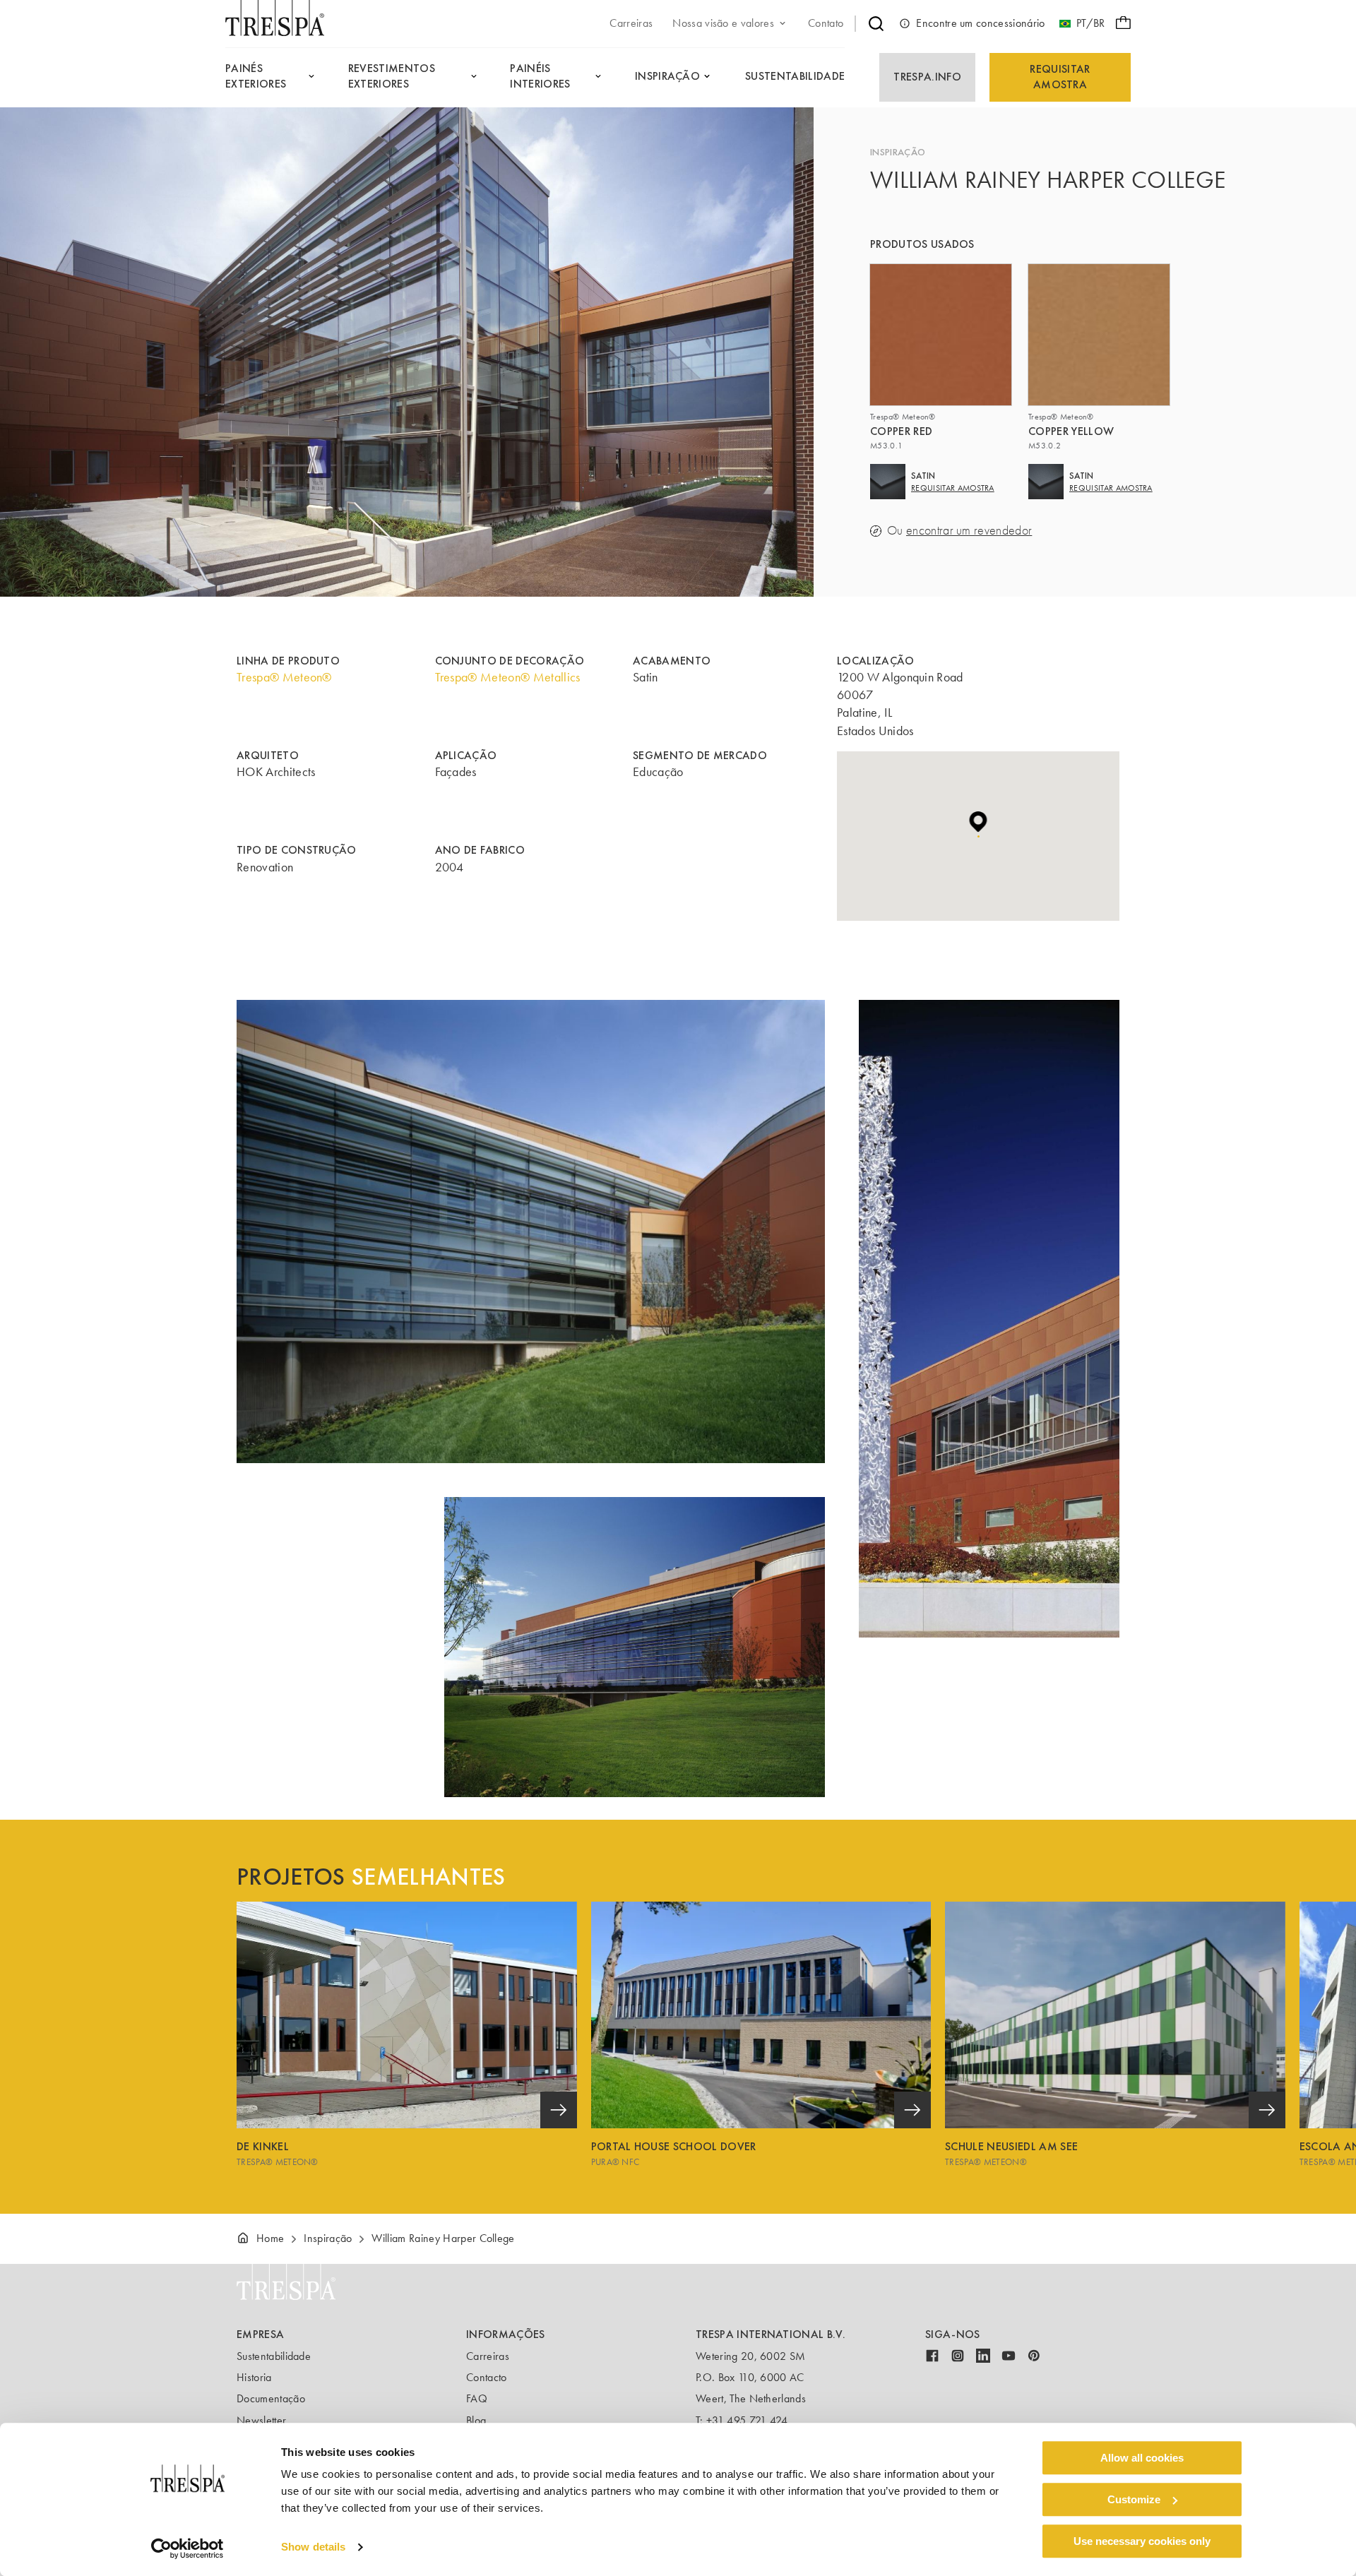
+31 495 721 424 (747, 2420)
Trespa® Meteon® (284, 677)
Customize (1134, 2499)
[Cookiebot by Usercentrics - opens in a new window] (188, 2548)
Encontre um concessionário (980, 23)
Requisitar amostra (1060, 77)
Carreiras (488, 2356)
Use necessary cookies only (1142, 2541)
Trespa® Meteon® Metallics (508, 677)
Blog (476, 2420)
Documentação (271, 2398)
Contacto (487, 2377)
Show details (313, 2547)
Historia (254, 2377)
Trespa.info (927, 77)
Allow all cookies (1142, 2458)
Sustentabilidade (274, 2356)
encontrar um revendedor (969, 531)
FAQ (477, 2398)
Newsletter (261, 2420)
